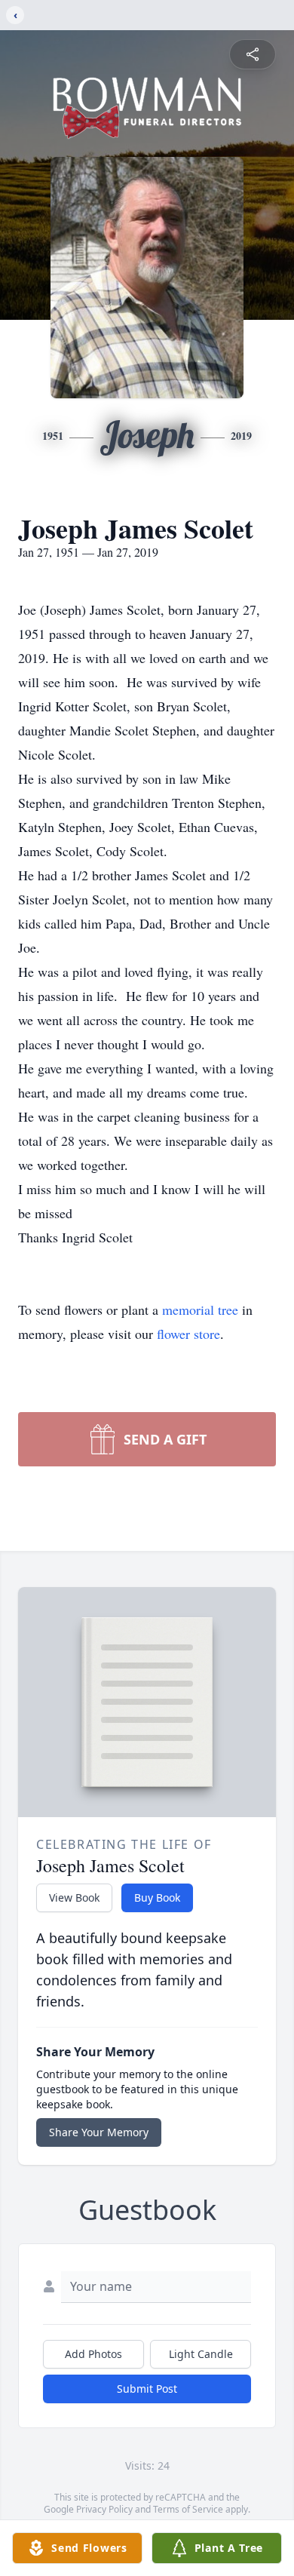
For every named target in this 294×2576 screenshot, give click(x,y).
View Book (74, 1897)
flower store (188, 1334)
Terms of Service (188, 2509)
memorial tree (200, 1309)
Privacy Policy (104, 2509)
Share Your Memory (99, 2132)
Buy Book (157, 1897)
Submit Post (147, 2389)
